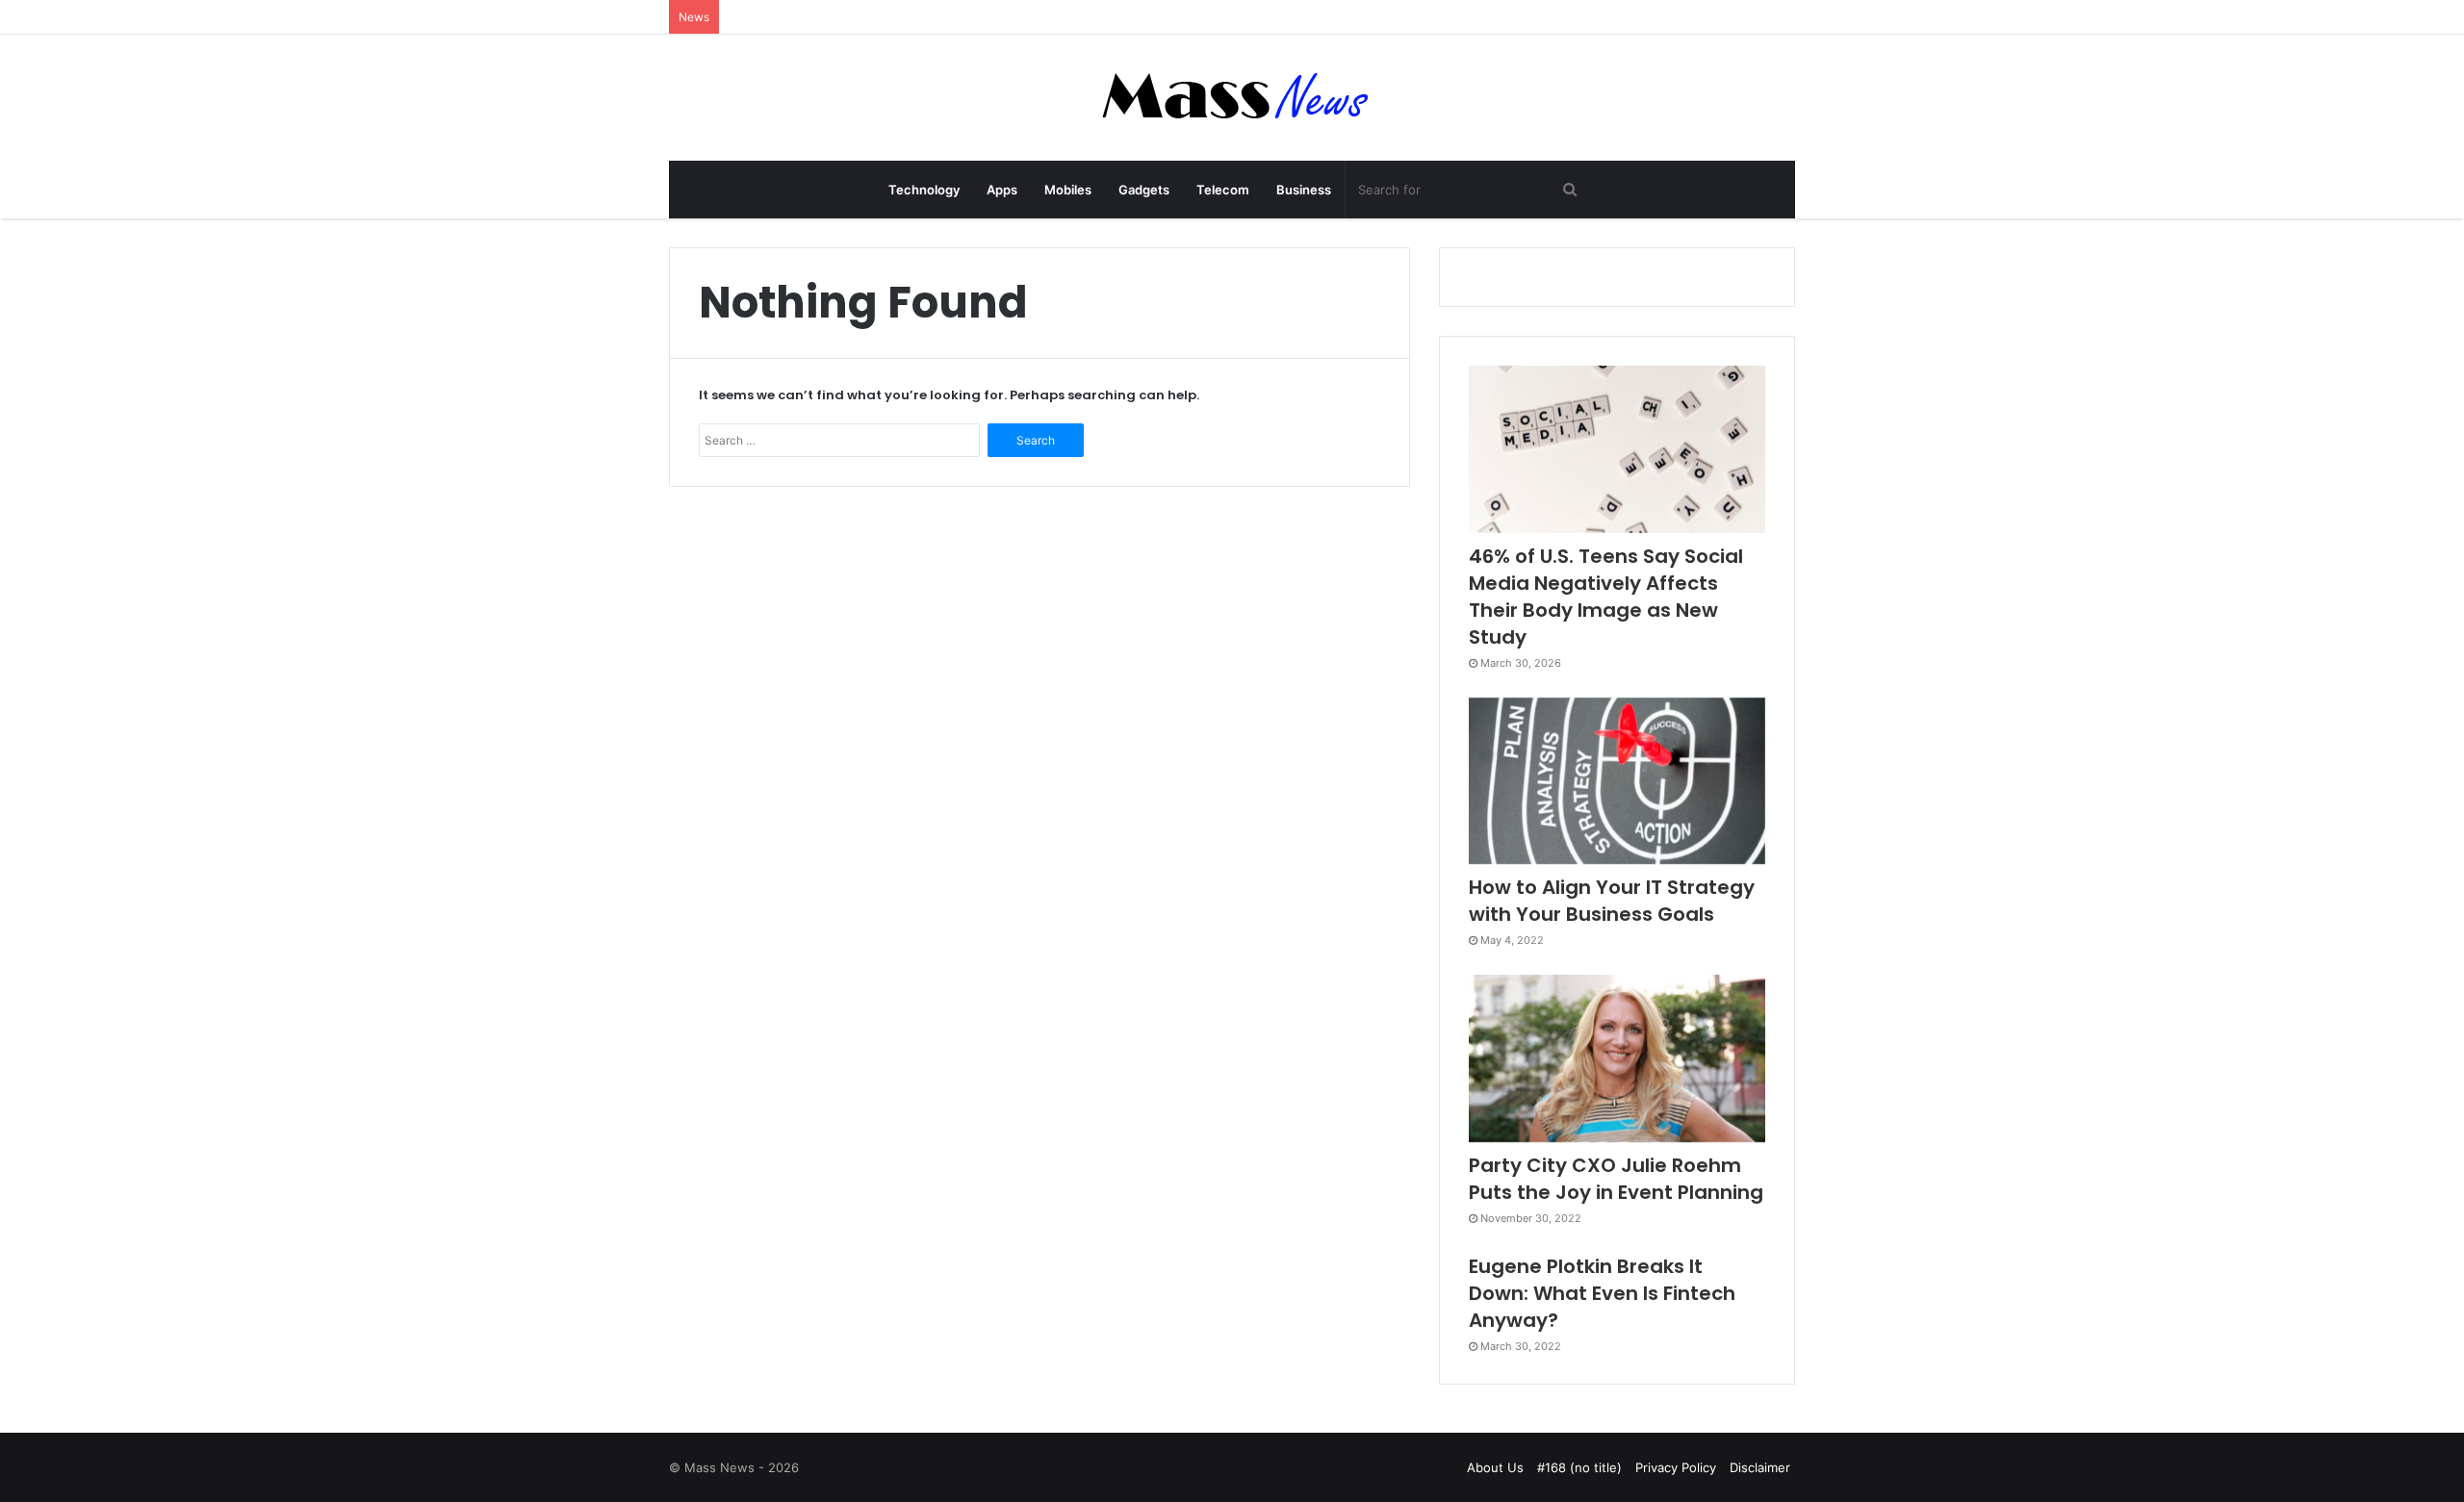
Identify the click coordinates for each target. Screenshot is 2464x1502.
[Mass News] (1232, 98)
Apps (1002, 190)
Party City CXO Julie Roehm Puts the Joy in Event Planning (1616, 1179)
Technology (924, 190)
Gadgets (1144, 190)
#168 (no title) (1579, 1467)
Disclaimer (1760, 1467)
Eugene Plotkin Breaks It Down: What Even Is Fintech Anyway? (1602, 1293)
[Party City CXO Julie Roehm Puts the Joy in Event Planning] (1617, 1058)
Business (1304, 190)
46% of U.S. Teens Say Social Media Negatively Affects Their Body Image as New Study (1606, 597)
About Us (1495, 1467)
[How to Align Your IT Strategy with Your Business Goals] (1617, 781)
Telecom (1223, 190)
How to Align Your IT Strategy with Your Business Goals (1612, 901)
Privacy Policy (1676, 1467)
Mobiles (1068, 190)
